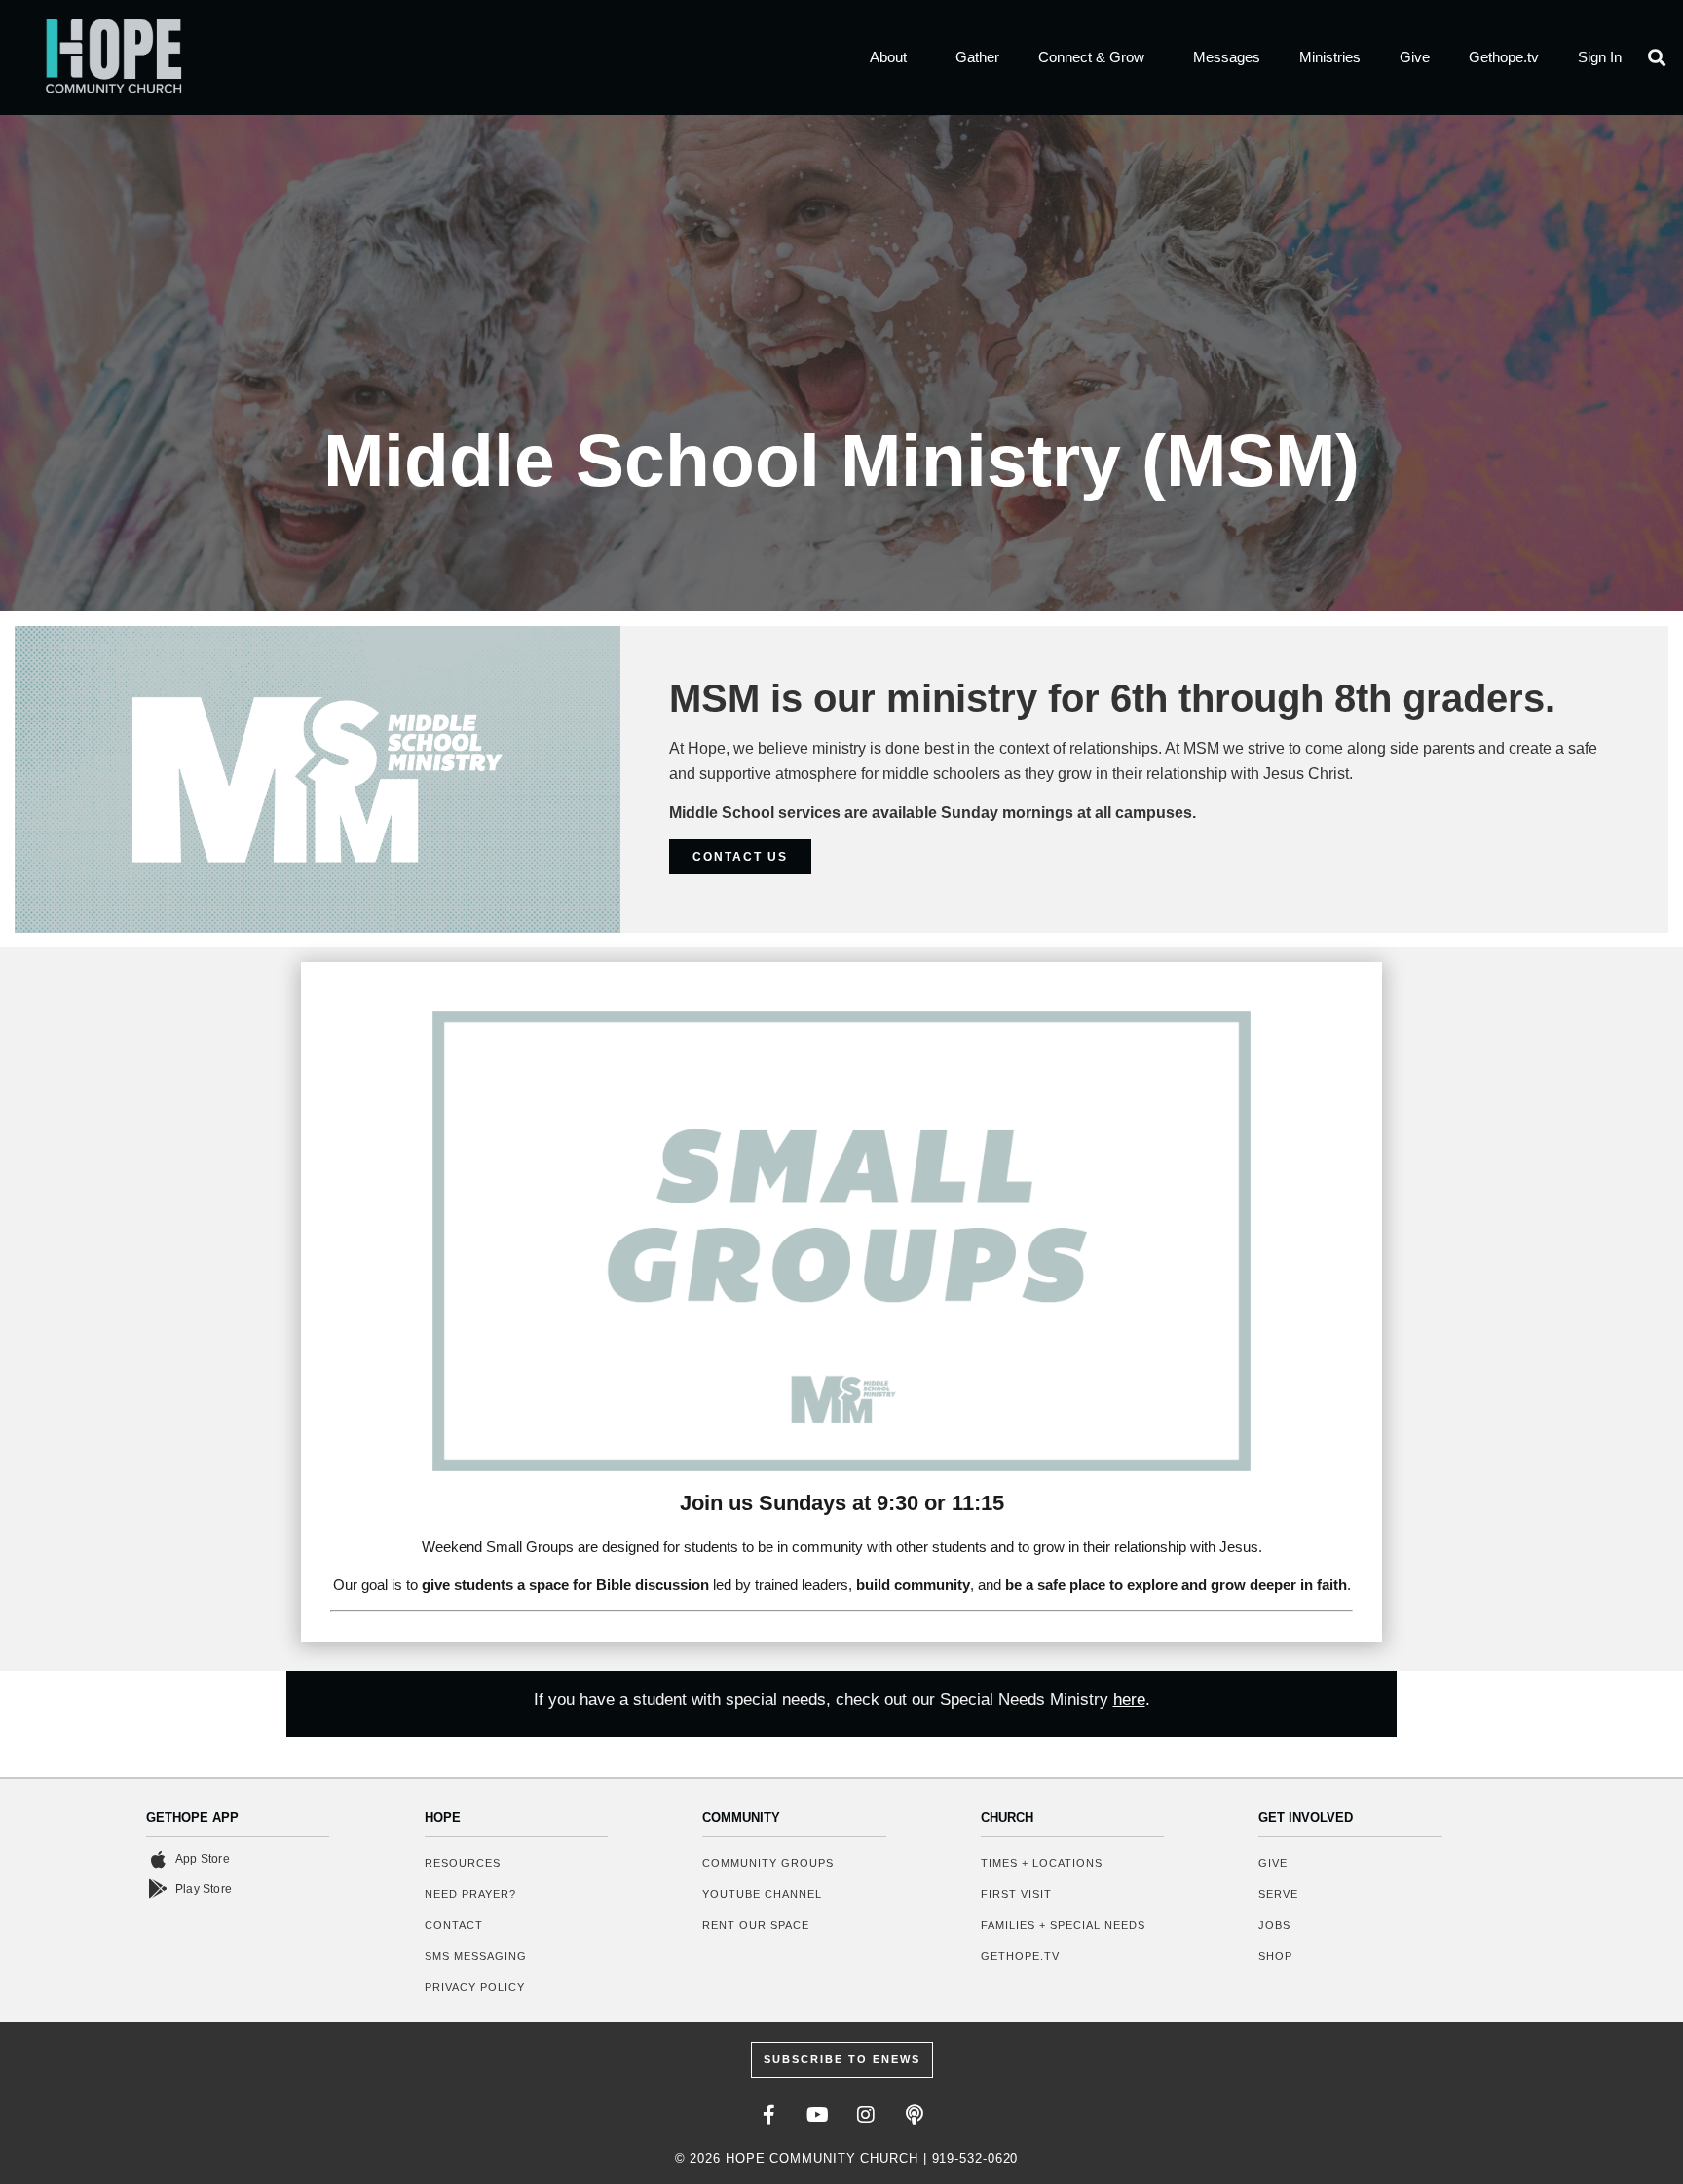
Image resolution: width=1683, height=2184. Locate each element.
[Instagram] (866, 2115)
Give (1415, 57)
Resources (463, 1863)
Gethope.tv (1504, 57)
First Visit (1016, 1894)
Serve (1278, 1894)
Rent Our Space (756, 1925)
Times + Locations (1042, 1863)
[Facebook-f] (768, 2115)
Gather (977, 57)
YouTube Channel (762, 1894)
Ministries (1330, 57)
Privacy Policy (475, 1987)
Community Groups (768, 1863)
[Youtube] (817, 2115)
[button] (1657, 58)
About (888, 57)
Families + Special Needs (1063, 1925)
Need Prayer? (470, 1894)
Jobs (1274, 1925)
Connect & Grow (1091, 57)
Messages (1227, 57)
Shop (1275, 1956)
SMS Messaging (476, 1956)
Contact (454, 1925)
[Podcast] (915, 2115)
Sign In (1600, 57)
